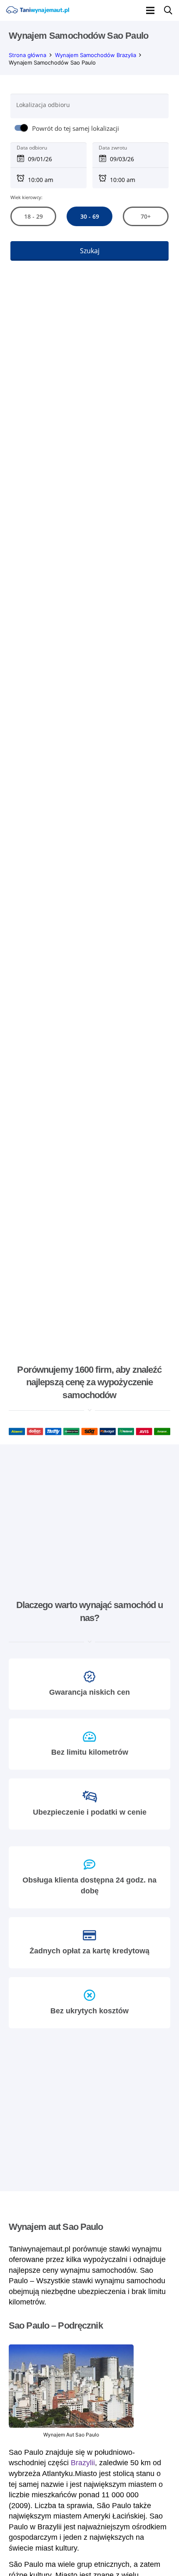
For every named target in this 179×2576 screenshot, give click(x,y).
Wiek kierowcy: (26, 197)
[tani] (37, 10)
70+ (146, 216)
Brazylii (83, 2463)
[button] (150, 10)
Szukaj (90, 251)
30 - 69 (89, 216)
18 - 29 (33, 216)
